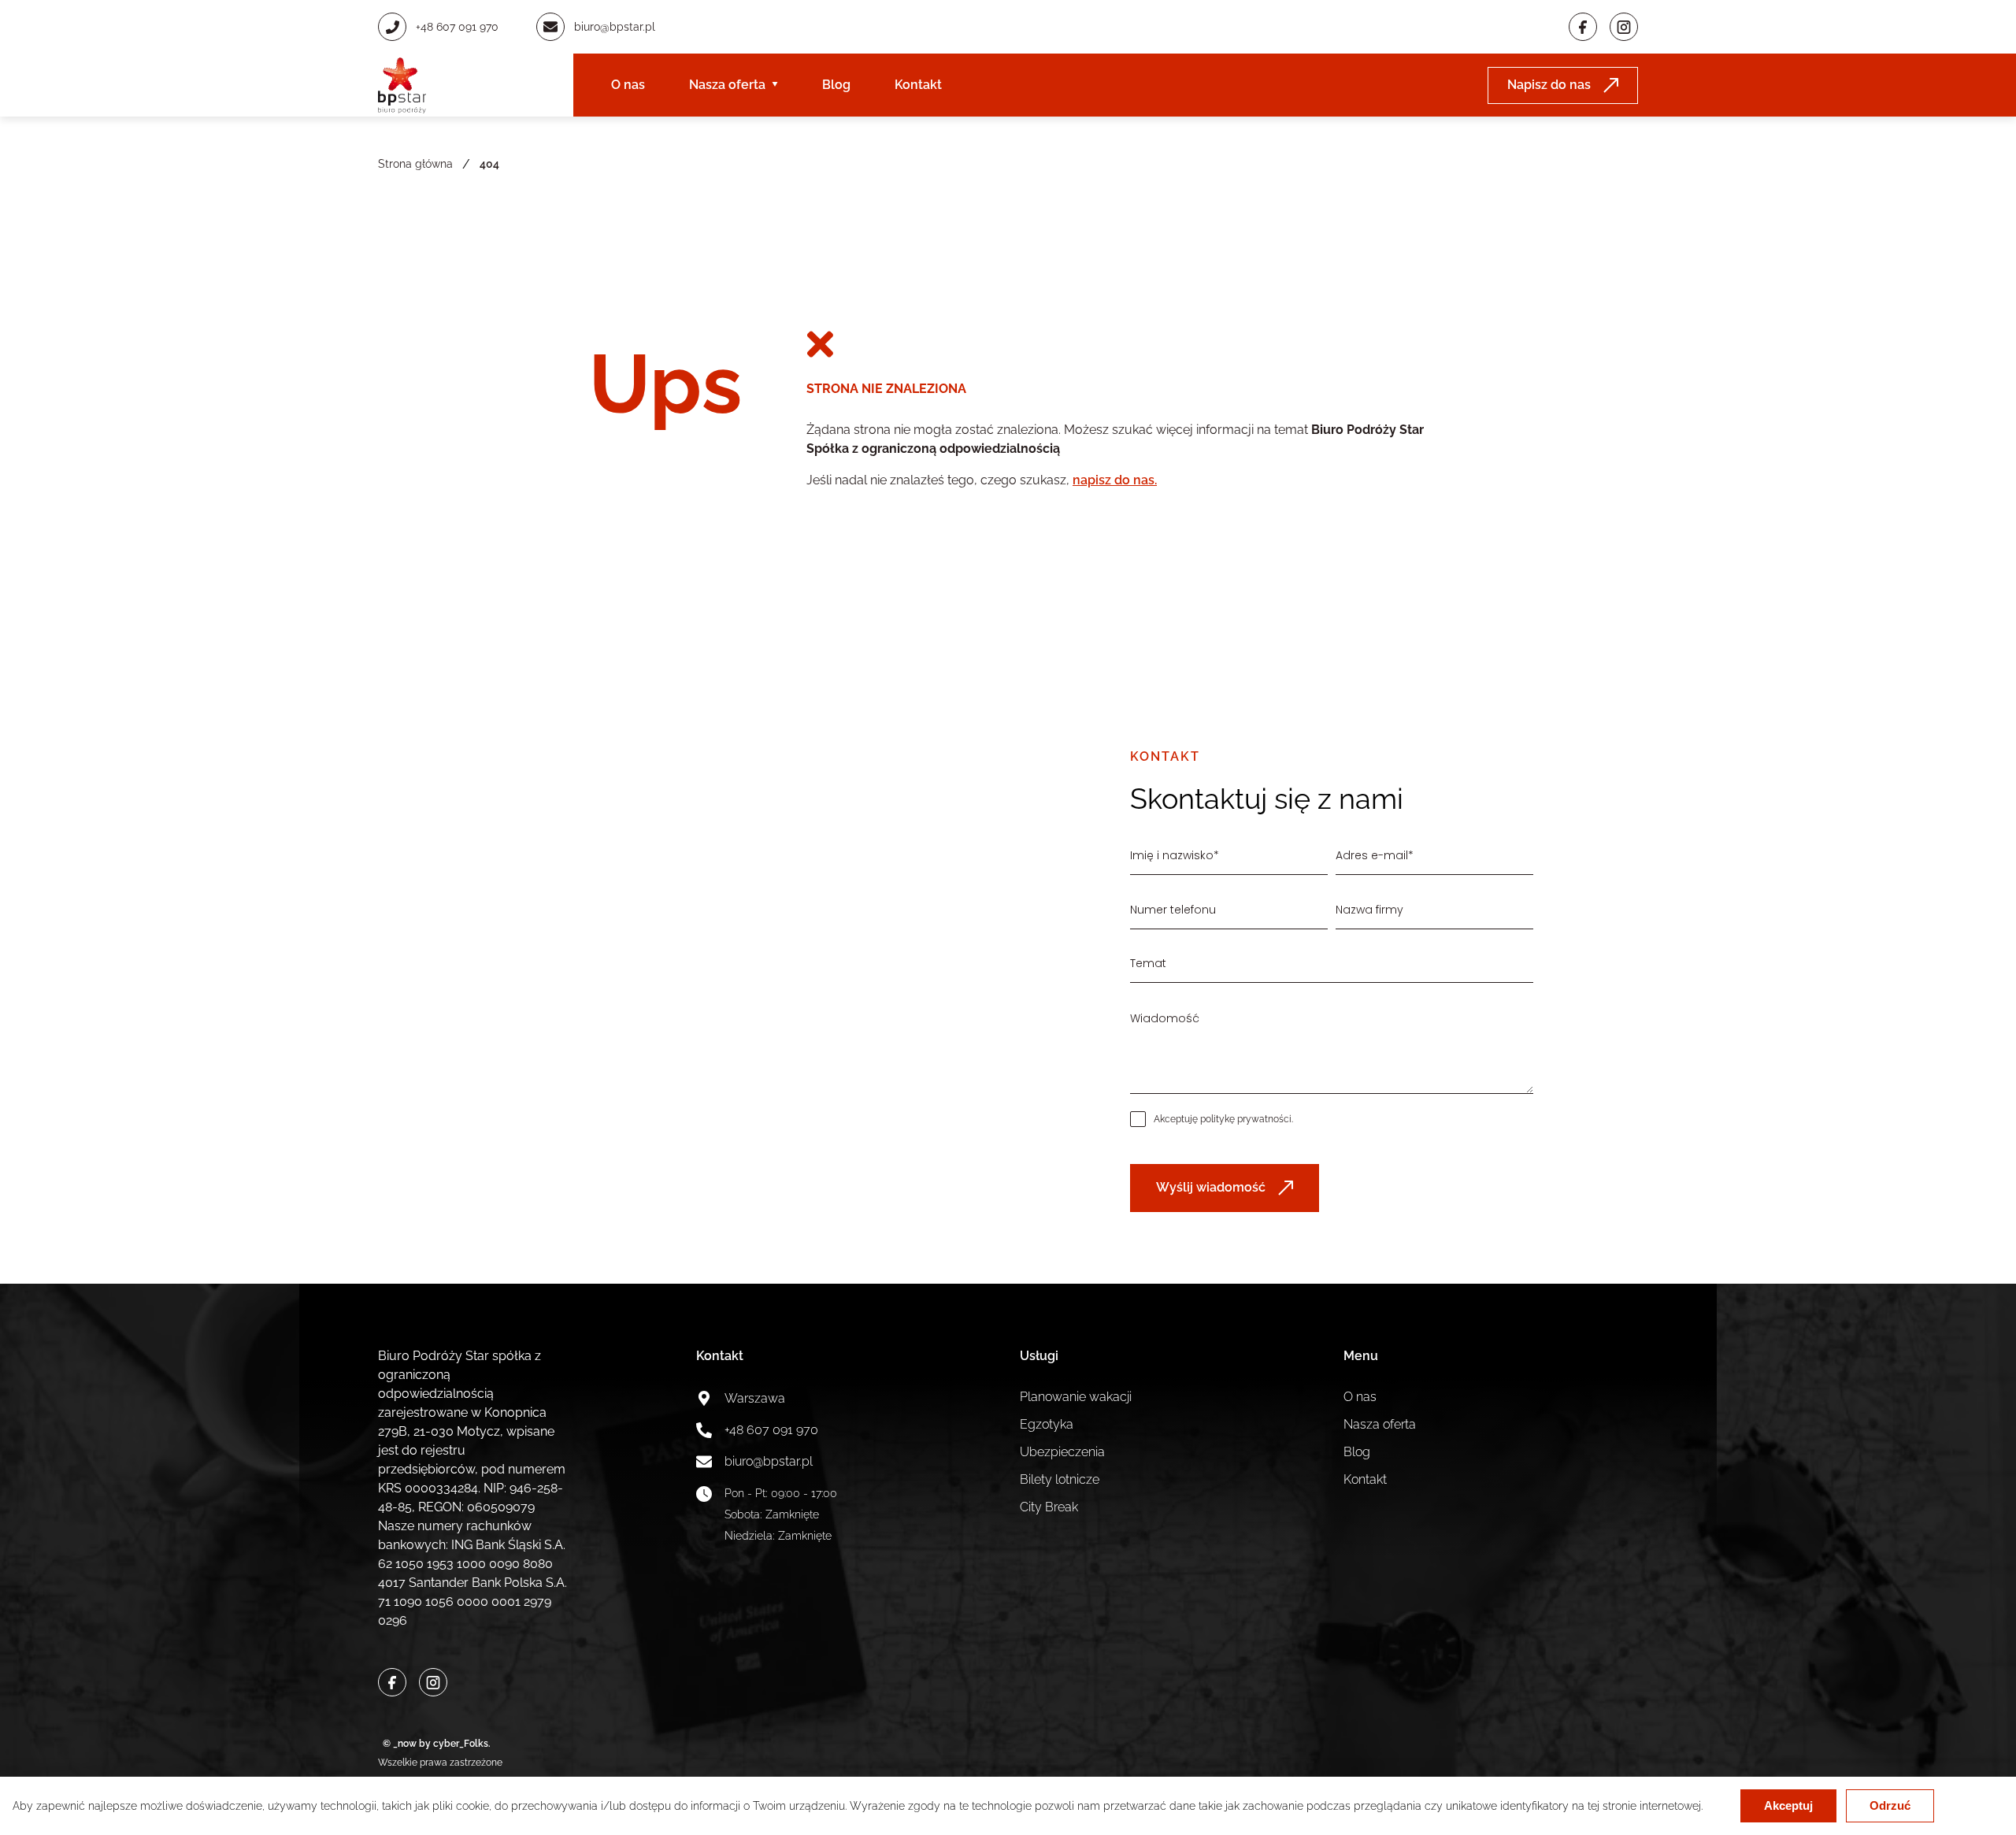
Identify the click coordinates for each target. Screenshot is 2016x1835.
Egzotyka (1047, 1424)
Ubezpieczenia (1062, 1452)
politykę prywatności (1246, 1119)
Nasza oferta (727, 85)
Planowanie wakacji (1076, 1397)
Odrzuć (1890, 1805)
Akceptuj (1788, 1805)
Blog (836, 85)
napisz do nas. (1115, 480)
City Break (1049, 1507)
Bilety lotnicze (1060, 1479)
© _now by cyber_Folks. (434, 1744)
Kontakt (918, 85)
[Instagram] (1624, 27)
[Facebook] (1583, 27)
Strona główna (415, 164)
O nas (628, 85)
